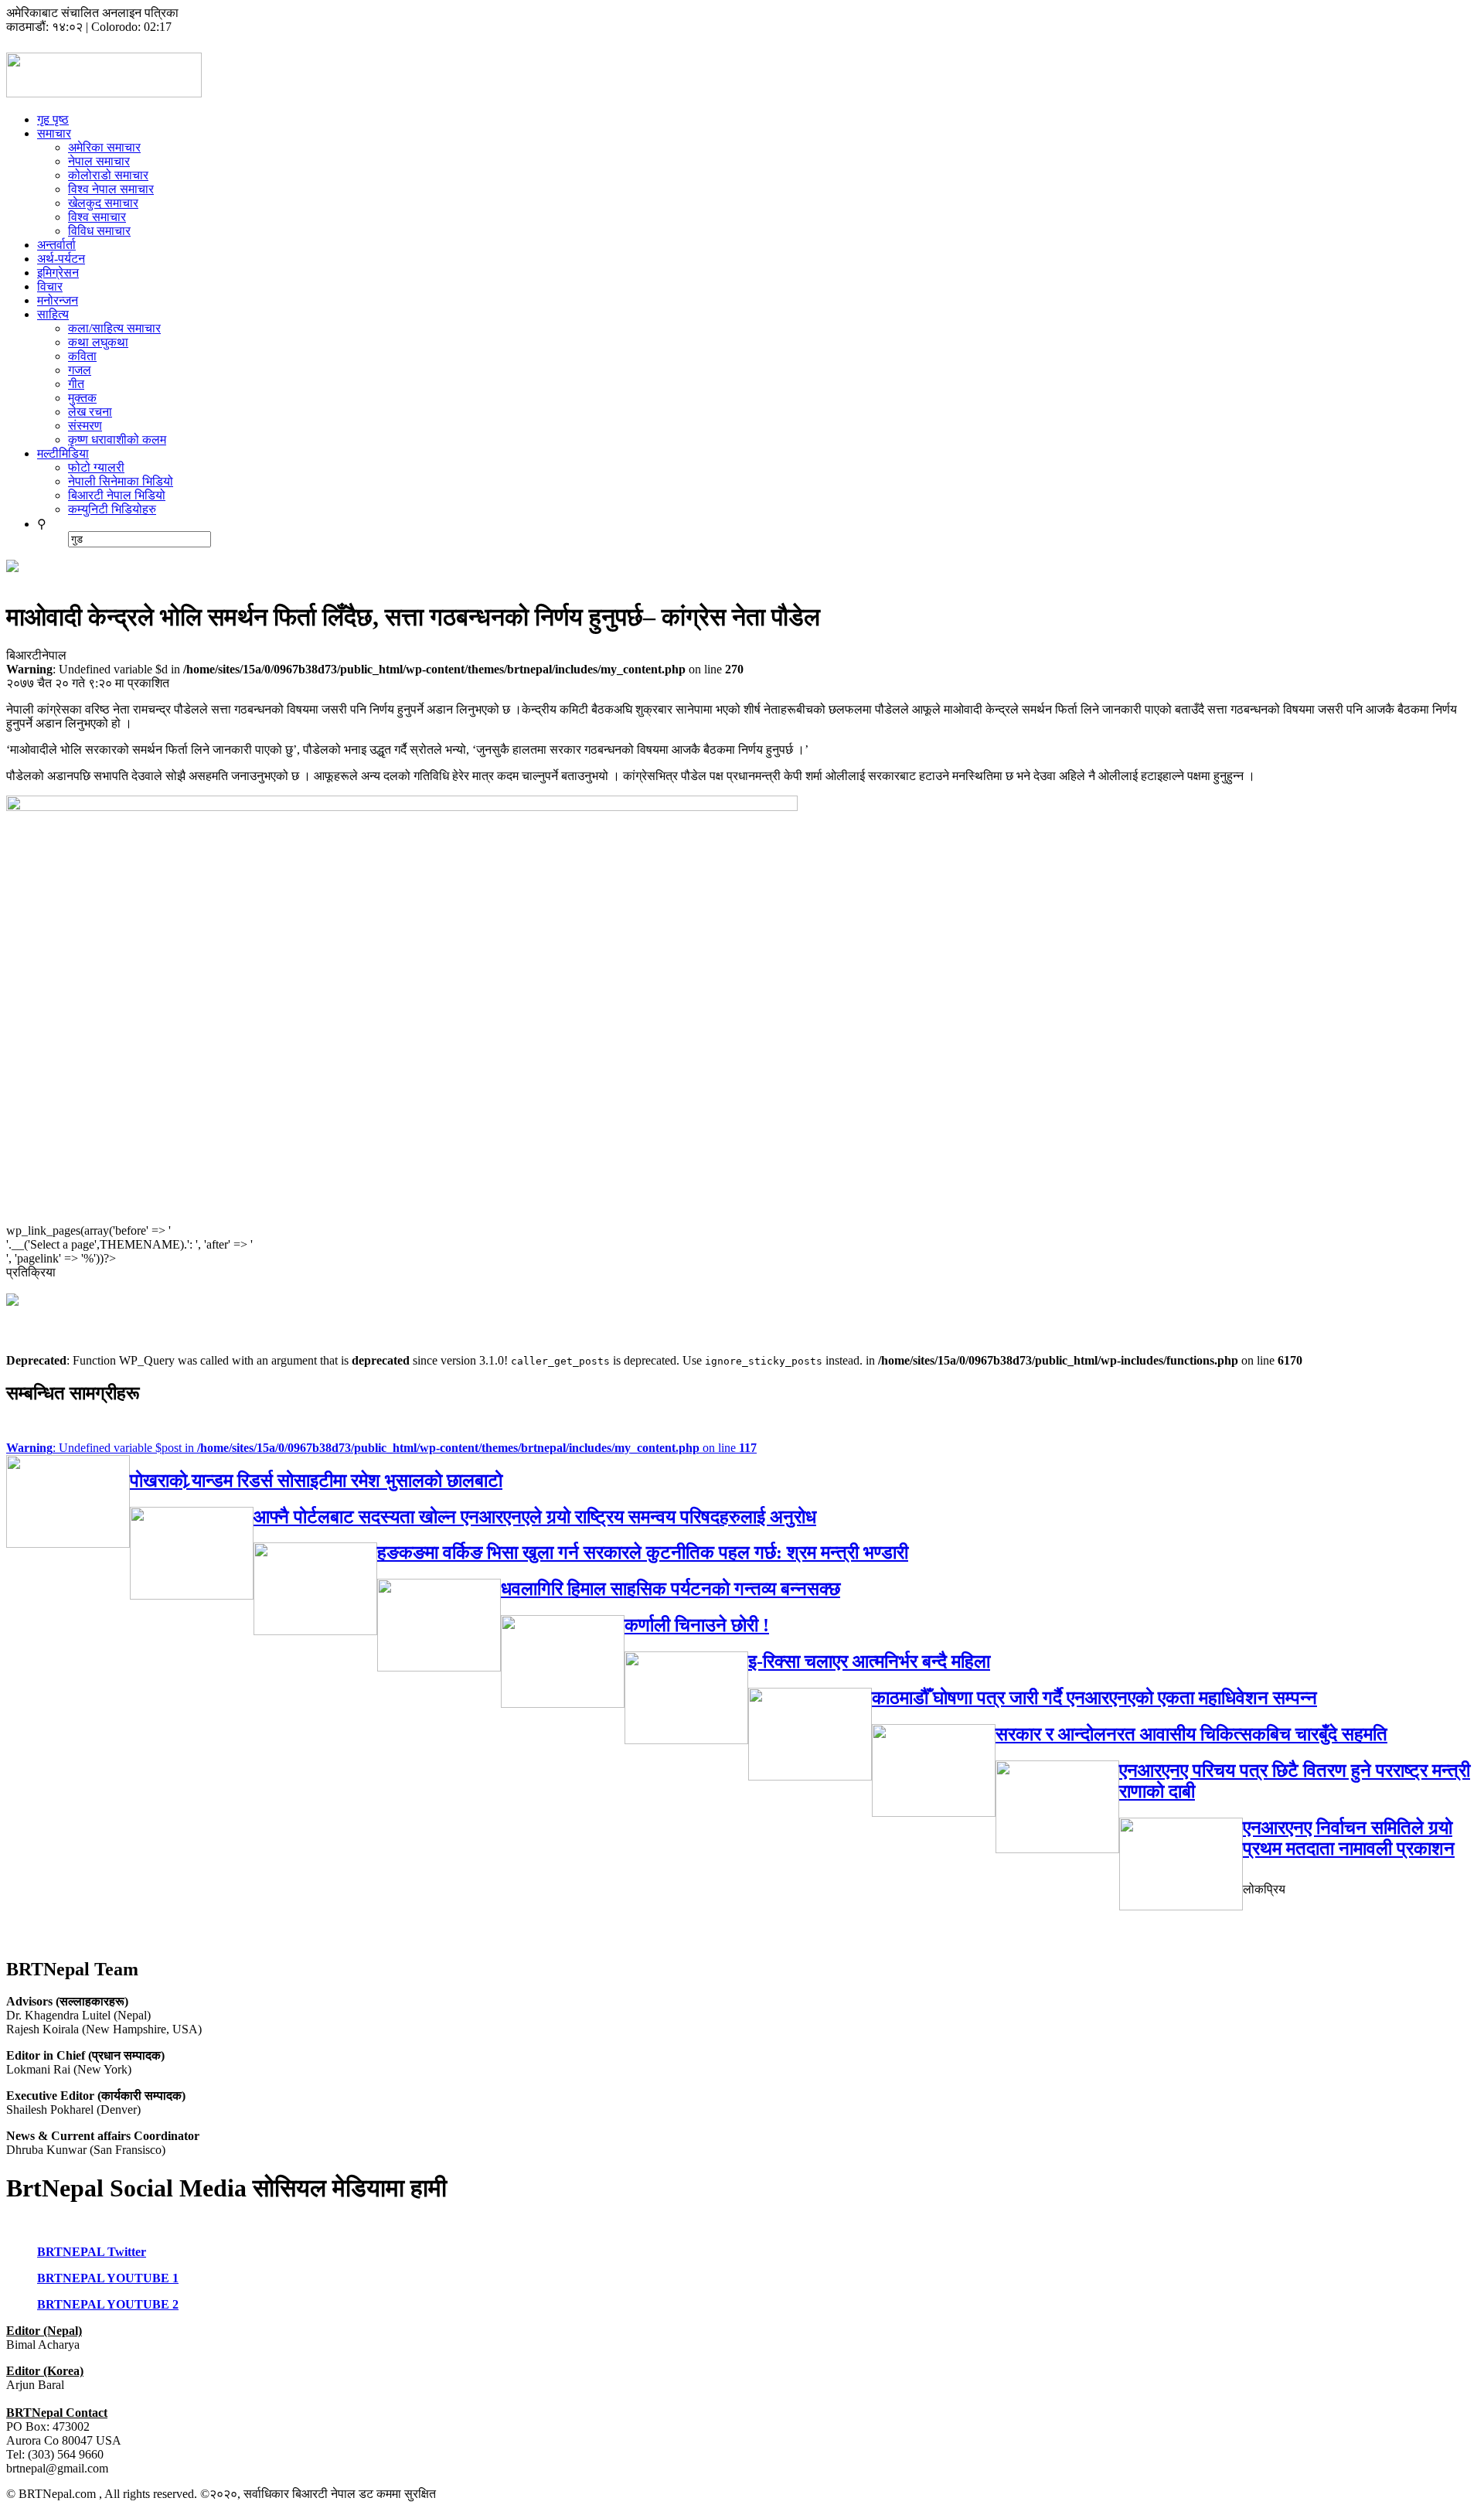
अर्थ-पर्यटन (61, 259)
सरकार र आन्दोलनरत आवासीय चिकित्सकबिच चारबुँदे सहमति (1191, 1734)
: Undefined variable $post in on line (381, 1448)
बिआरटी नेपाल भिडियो (117, 495)
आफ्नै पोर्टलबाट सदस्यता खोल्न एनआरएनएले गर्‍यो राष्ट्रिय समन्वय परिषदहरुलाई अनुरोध (535, 1517)
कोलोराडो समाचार (108, 175)
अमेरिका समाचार (104, 147)
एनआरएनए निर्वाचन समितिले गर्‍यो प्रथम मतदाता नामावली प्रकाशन (1349, 1838)
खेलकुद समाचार (103, 203)
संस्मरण (85, 426)
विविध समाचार (99, 231)
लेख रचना (90, 412)
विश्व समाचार (97, 217)
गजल (80, 370)
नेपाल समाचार (99, 161)
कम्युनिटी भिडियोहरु (112, 509)
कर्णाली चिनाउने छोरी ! (697, 1625)
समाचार (54, 133)
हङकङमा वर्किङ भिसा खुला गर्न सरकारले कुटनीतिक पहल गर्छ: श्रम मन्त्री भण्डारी (643, 1552)
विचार (50, 286)
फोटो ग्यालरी (96, 467)
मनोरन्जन (58, 300)
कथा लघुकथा (98, 342)
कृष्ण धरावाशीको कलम (117, 440)
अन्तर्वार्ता (56, 245)
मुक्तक (82, 398)
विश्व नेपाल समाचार (111, 189)
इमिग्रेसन (58, 273)
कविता (82, 356)
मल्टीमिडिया (63, 453)
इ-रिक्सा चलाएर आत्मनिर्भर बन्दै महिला (869, 1661)
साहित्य (53, 314)
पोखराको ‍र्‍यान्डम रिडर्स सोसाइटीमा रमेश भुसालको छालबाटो (316, 1481)
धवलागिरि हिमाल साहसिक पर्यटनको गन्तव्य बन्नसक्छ (671, 1589)
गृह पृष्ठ (53, 119)
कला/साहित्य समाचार (114, 328)
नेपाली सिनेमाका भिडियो (121, 481)
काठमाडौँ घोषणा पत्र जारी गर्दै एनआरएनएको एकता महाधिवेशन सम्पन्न (1094, 1698)
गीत (76, 384)
